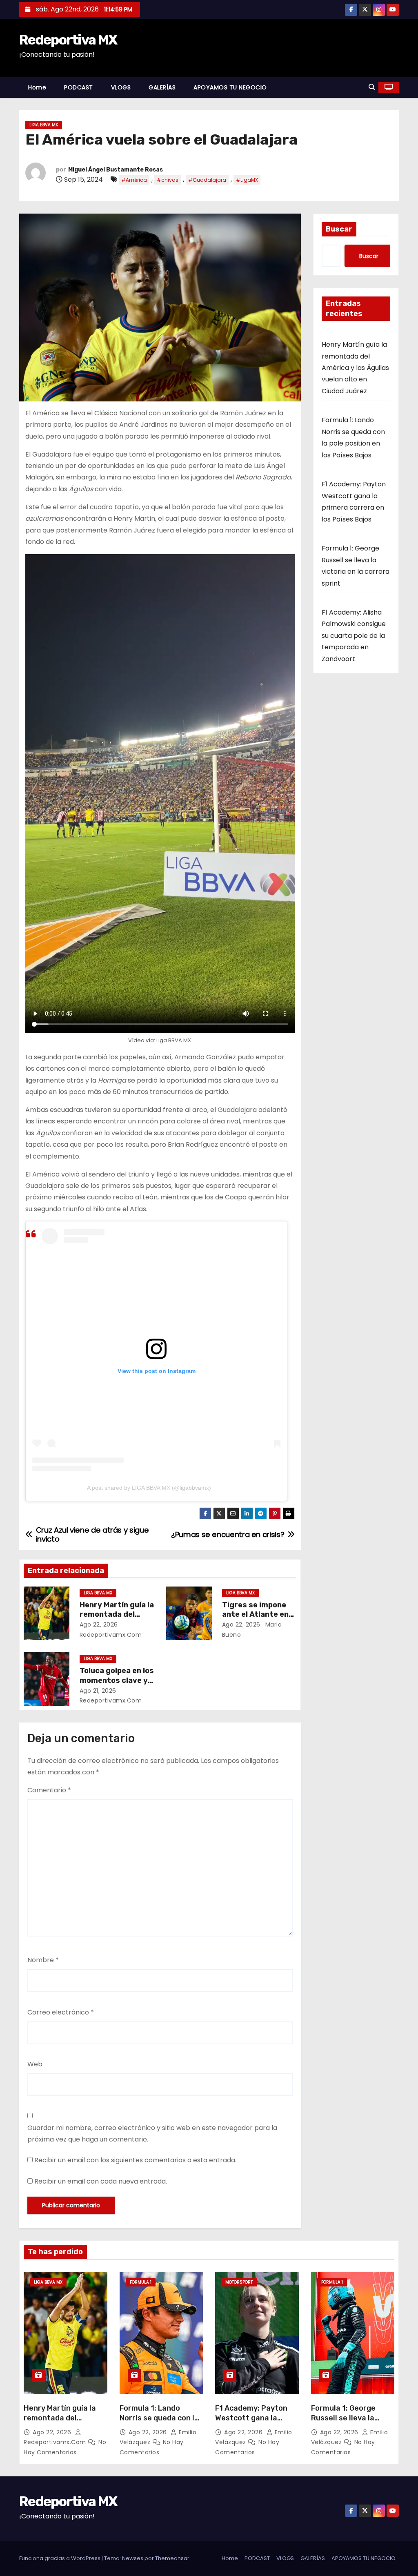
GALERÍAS (162, 87)
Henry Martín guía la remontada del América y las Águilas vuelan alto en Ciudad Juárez (355, 368)
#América (134, 180)
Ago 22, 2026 (99, 1624)
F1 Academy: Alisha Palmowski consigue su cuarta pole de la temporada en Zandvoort (354, 636)
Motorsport (239, 2282)
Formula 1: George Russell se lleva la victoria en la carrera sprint (349, 2423)
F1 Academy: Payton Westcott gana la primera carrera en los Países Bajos (255, 2423)
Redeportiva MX (68, 40)
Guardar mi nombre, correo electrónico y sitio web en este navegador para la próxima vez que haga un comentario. (152, 2134)
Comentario (49, 1790)
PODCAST (79, 87)
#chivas (168, 180)
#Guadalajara (207, 180)
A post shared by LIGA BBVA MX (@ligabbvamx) (149, 1488)
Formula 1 (141, 2282)
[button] (372, 87)
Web (35, 2064)
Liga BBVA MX (44, 125)
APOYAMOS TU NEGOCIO (230, 87)
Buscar (339, 229)
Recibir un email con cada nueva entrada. (101, 2181)
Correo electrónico (61, 2012)
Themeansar (172, 2558)
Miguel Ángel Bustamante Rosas (116, 170)
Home (37, 87)
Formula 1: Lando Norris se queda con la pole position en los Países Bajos (159, 2423)
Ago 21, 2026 (98, 1691)
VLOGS (121, 87)
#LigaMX (247, 180)
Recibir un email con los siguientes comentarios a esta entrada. (135, 2160)
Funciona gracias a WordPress (60, 2558)
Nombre (43, 1960)
